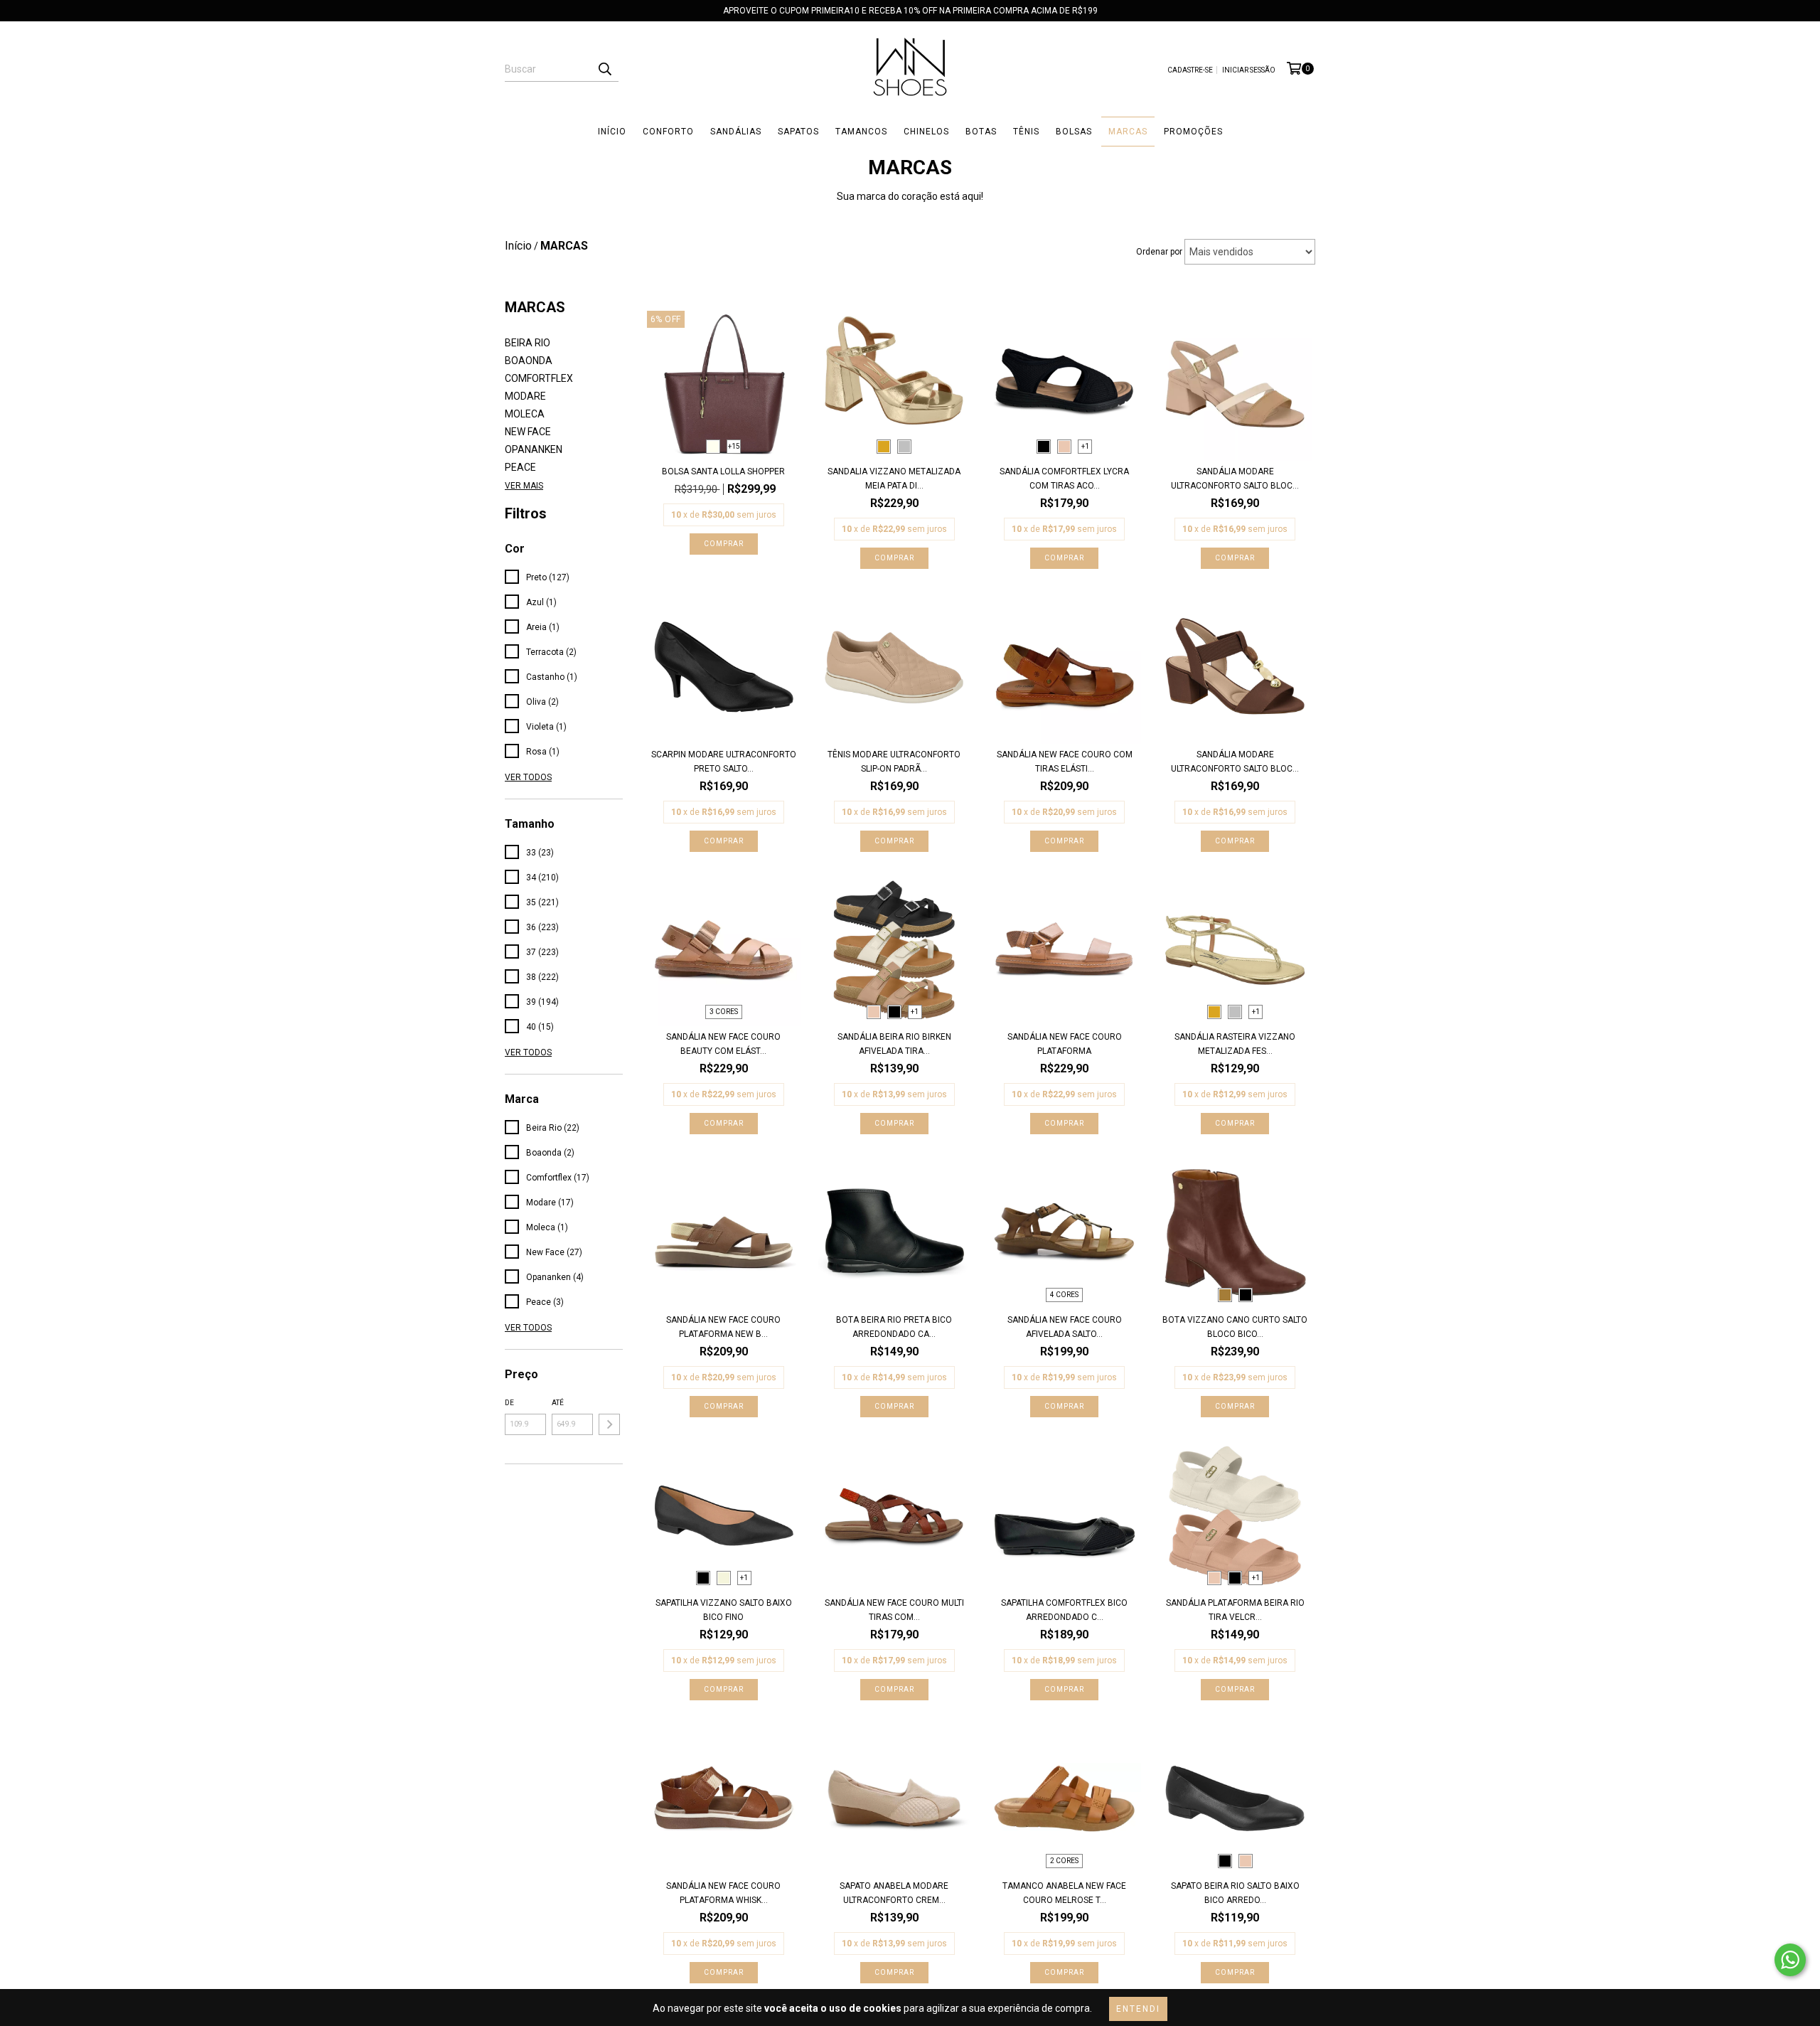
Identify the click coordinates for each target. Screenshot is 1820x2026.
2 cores (1064, 1861)
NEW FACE (528, 432)
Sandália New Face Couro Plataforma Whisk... (723, 1893)
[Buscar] (604, 69)
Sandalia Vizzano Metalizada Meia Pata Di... (894, 479)
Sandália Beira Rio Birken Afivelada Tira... (894, 1044)
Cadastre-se (1190, 70)
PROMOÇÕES (1193, 132)
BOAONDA (529, 361)
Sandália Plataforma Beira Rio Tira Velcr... (1235, 1610)
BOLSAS (1074, 132)
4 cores (1064, 1295)
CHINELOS (926, 132)
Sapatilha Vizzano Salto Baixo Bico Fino (724, 1610)
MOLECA (525, 414)
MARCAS (1128, 132)
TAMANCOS (861, 132)
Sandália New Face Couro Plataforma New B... (723, 1327)
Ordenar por (1159, 252)
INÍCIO (612, 132)
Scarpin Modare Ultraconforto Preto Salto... (724, 762)
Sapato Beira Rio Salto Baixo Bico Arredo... (1235, 1893)
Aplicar (609, 1424)
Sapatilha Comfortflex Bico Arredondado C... (1064, 1610)
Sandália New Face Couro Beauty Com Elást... (723, 1044)
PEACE (520, 467)
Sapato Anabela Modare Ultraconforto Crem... (894, 1893)
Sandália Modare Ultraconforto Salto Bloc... (1235, 479)
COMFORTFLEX (539, 378)
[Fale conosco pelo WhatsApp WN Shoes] (1790, 1960)
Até (558, 1403)
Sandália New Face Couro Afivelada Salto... (1065, 1327)
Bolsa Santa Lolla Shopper (723, 471)
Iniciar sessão (1249, 70)
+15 (734, 446)
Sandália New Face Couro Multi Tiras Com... (894, 1610)
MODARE (525, 396)
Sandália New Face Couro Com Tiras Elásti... (1065, 762)
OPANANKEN (534, 449)
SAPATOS (798, 132)
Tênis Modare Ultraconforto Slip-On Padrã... (894, 762)
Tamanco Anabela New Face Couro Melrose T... (1064, 1893)
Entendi (1138, 2009)
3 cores (724, 1012)
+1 (1085, 446)
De (509, 1403)
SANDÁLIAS (736, 132)
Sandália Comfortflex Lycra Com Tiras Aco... (1064, 479)
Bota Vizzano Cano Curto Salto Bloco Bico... (1235, 1327)
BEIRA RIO (528, 343)
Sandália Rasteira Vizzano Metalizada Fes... (1235, 1044)
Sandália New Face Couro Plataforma (1065, 1044)
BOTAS (981, 132)
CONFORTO (668, 132)
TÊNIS (1026, 132)
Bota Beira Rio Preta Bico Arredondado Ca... (894, 1327)
